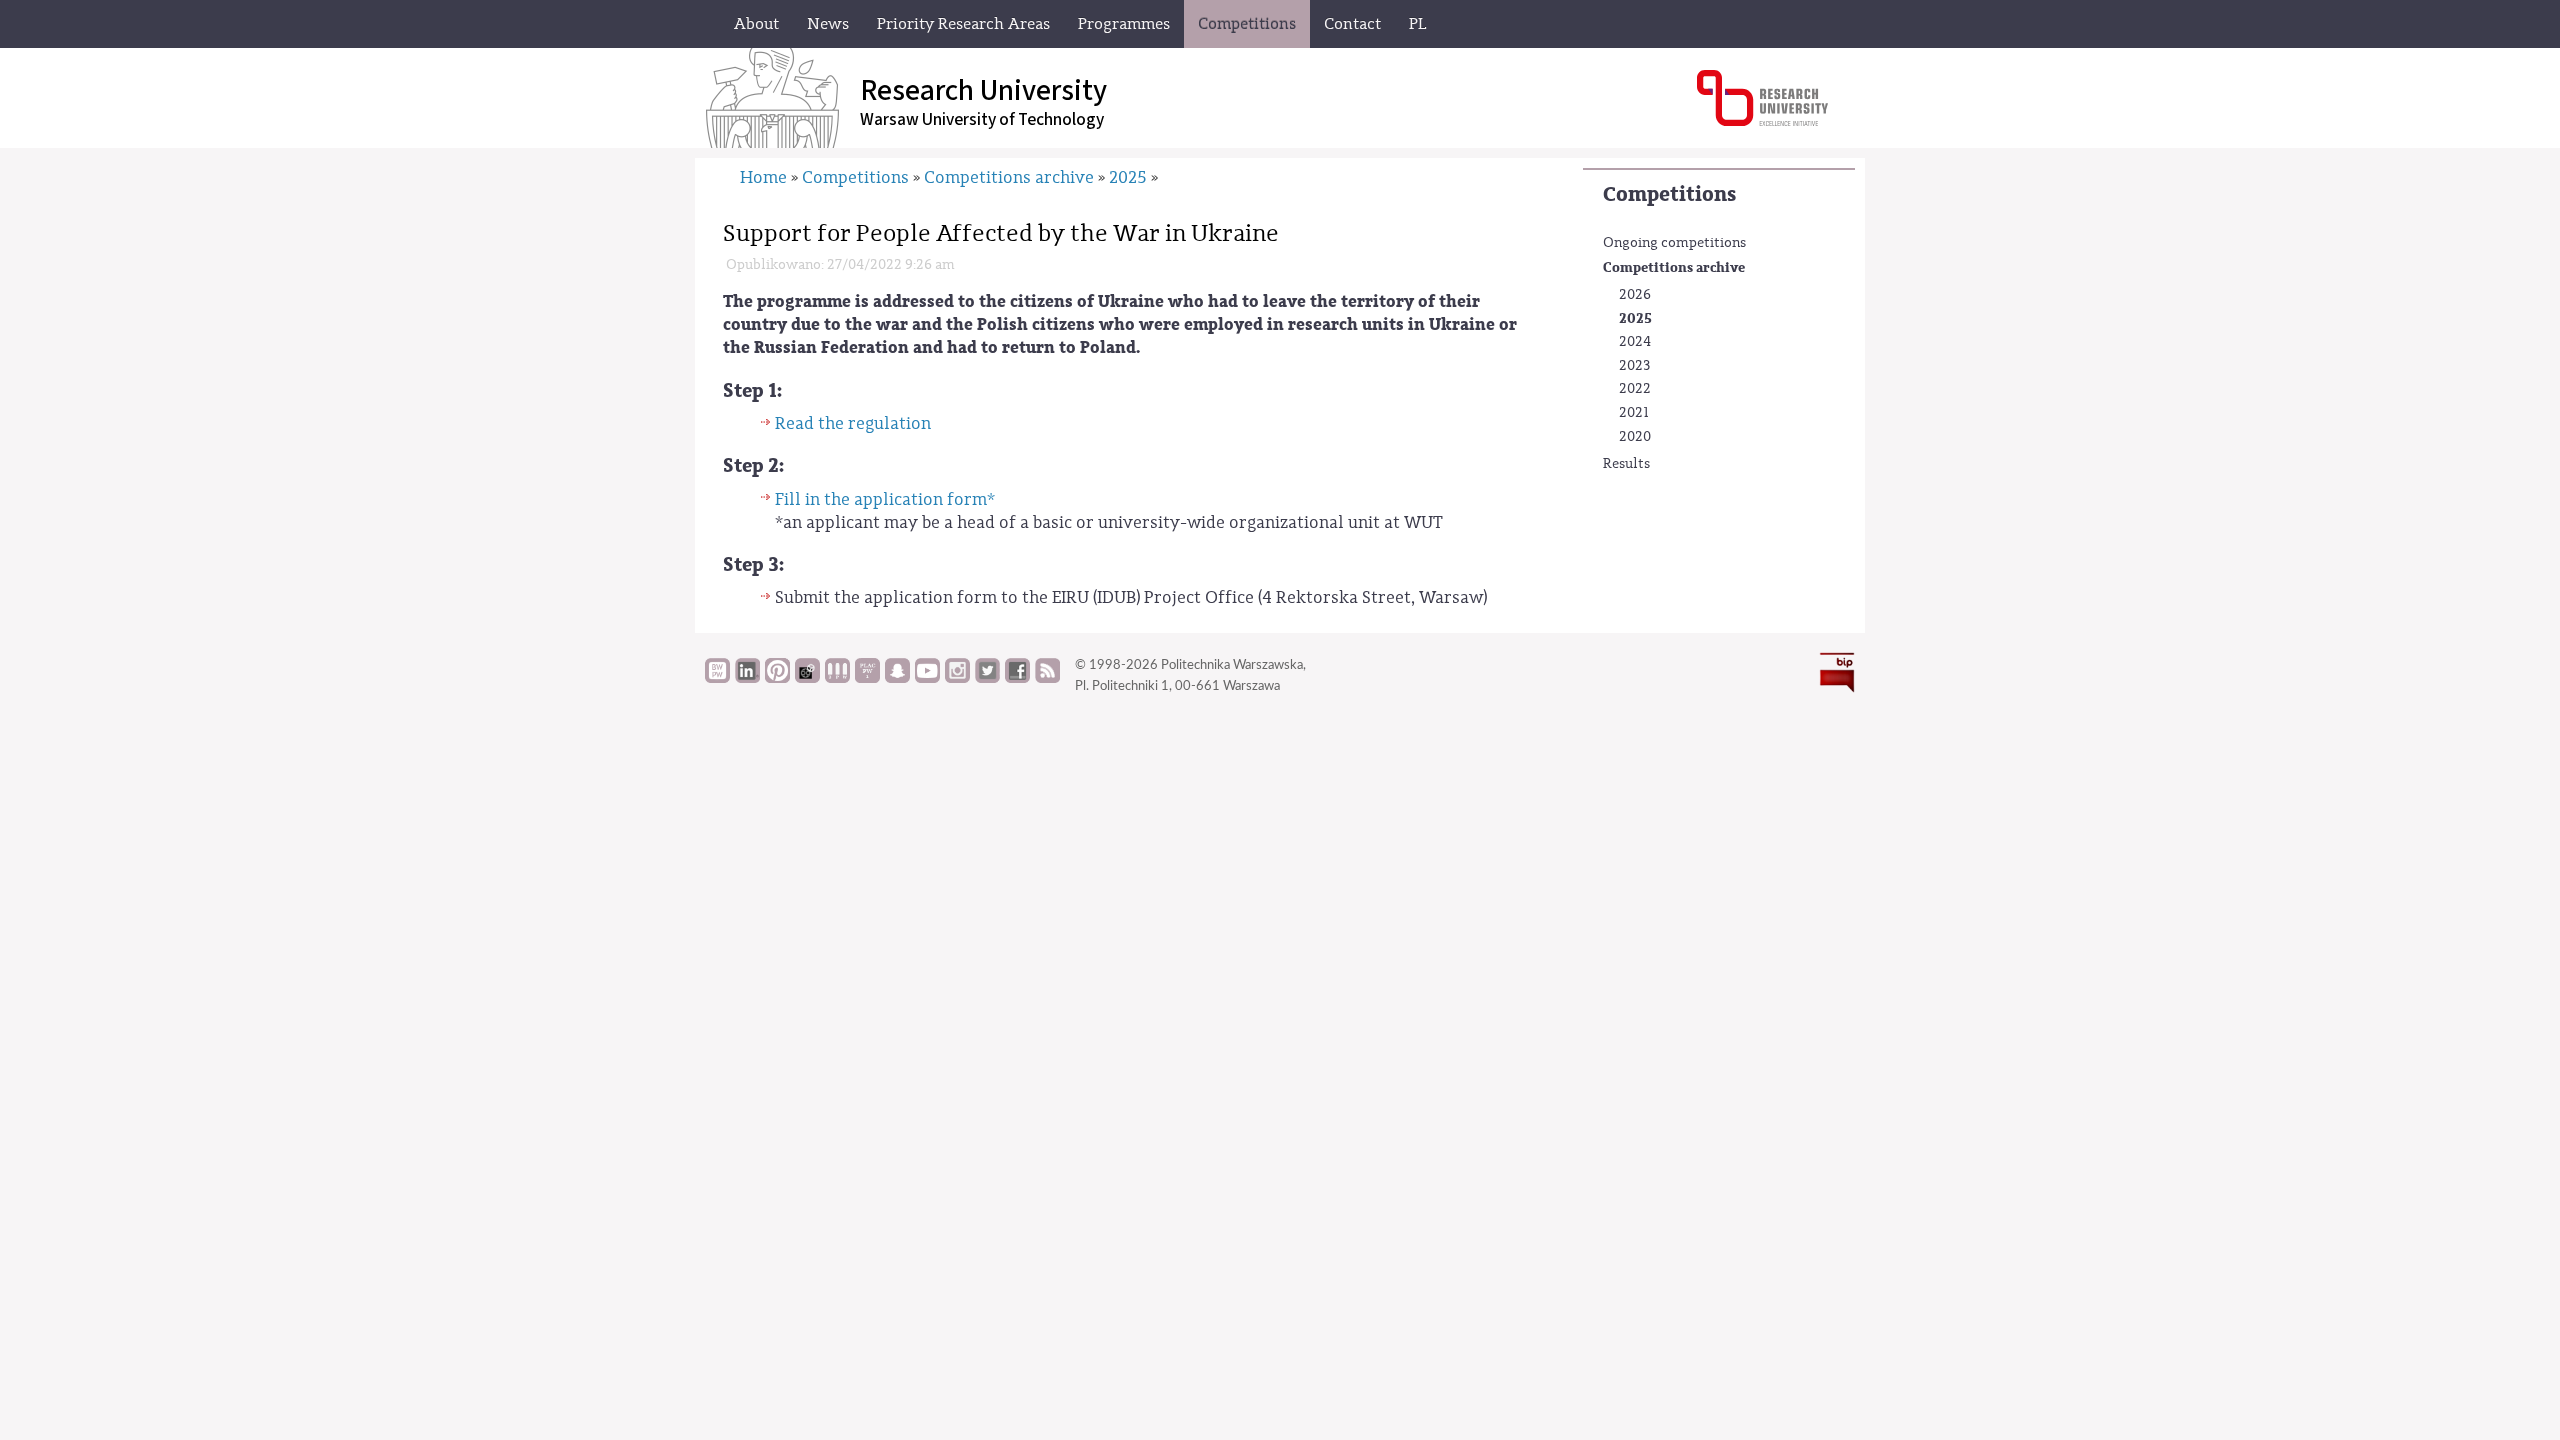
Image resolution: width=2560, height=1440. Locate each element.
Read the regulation (853, 423)
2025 (1635, 318)
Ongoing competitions (1674, 243)
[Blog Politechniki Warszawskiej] (867, 678)
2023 (1634, 366)
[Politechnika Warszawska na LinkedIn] (747, 678)
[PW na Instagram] (957, 678)
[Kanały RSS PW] (1047, 678)
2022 (1635, 389)
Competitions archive (1674, 267)
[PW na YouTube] (927, 678)
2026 (1635, 295)
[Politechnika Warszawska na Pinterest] (777, 678)
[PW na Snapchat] (897, 678)
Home (763, 177)
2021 (1634, 413)
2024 (1635, 342)
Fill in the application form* (885, 499)
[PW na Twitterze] (987, 678)
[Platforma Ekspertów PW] (807, 678)
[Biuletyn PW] (837, 678)
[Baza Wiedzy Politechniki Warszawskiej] (717, 678)
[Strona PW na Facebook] (1017, 678)
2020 (1635, 437)
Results (1626, 464)
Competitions (1669, 194)
